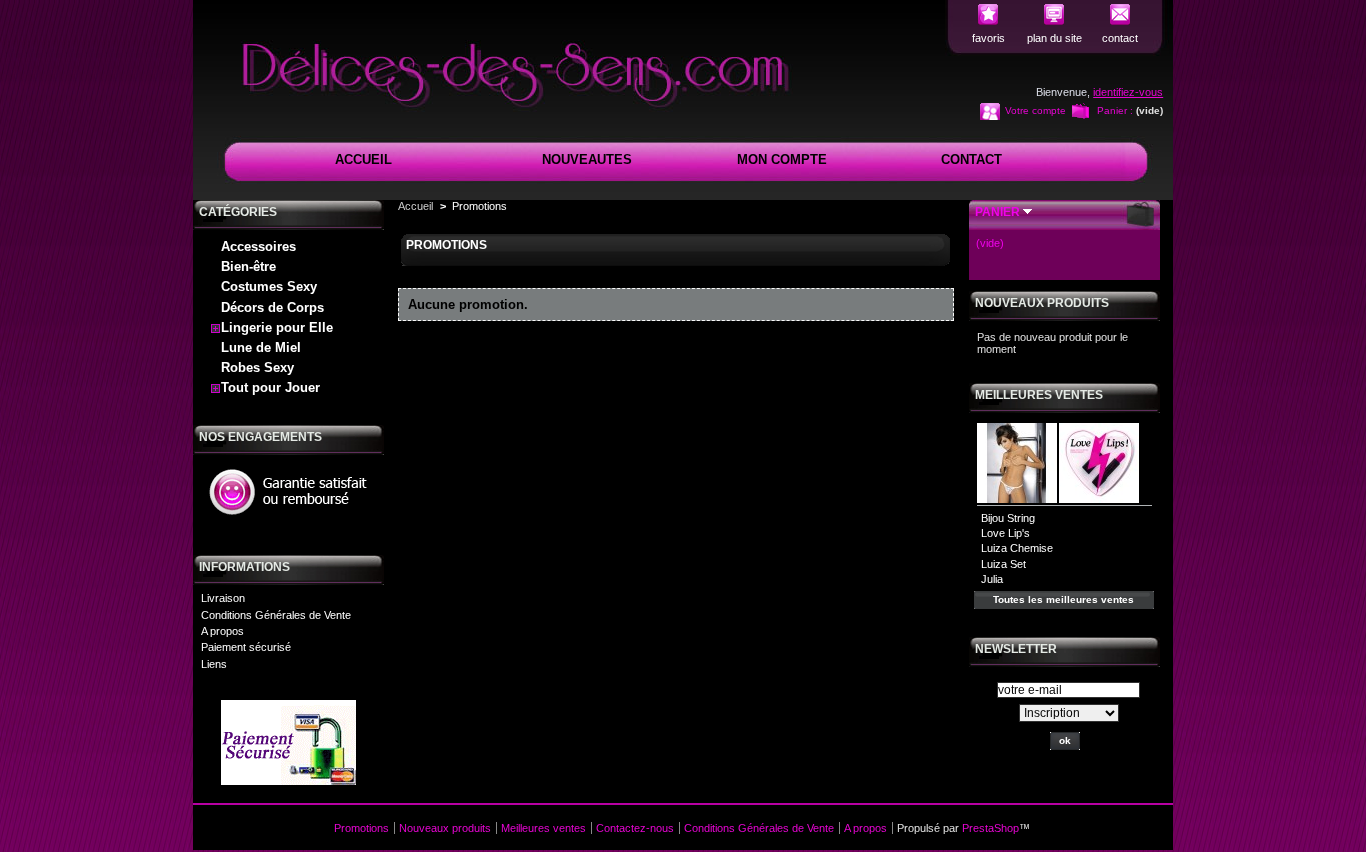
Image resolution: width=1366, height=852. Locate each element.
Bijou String (1008, 518)
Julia (992, 579)
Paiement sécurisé (246, 647)
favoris (988, 38)
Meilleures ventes (1039, 395)
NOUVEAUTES (587, 159)
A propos (222, 631)
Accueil (415, 206)
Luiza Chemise (1017, 548)
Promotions (361, 828)
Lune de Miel (261, 347)
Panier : (1115, 110)
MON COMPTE (782, 159)
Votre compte (1035, 110)
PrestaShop (990, 828)
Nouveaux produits (1042, 303)
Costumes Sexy (269, 286)
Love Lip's (1005, 533)
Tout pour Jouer (270, 387)
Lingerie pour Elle (277, 327)
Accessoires (258, 246)
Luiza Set (1003, 564)
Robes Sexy (257, 367)
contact (1120, 38)
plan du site (1054, 38)
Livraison (223, 598)
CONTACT (971, 159)
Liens (214, 664)
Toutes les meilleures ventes (1063, 599)
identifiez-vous (1128, 92)
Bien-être (248, 266)
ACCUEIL (363, 159)
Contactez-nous (635, 828)
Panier (997, 212)
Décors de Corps (272, 307)
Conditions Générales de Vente (276, 615)
